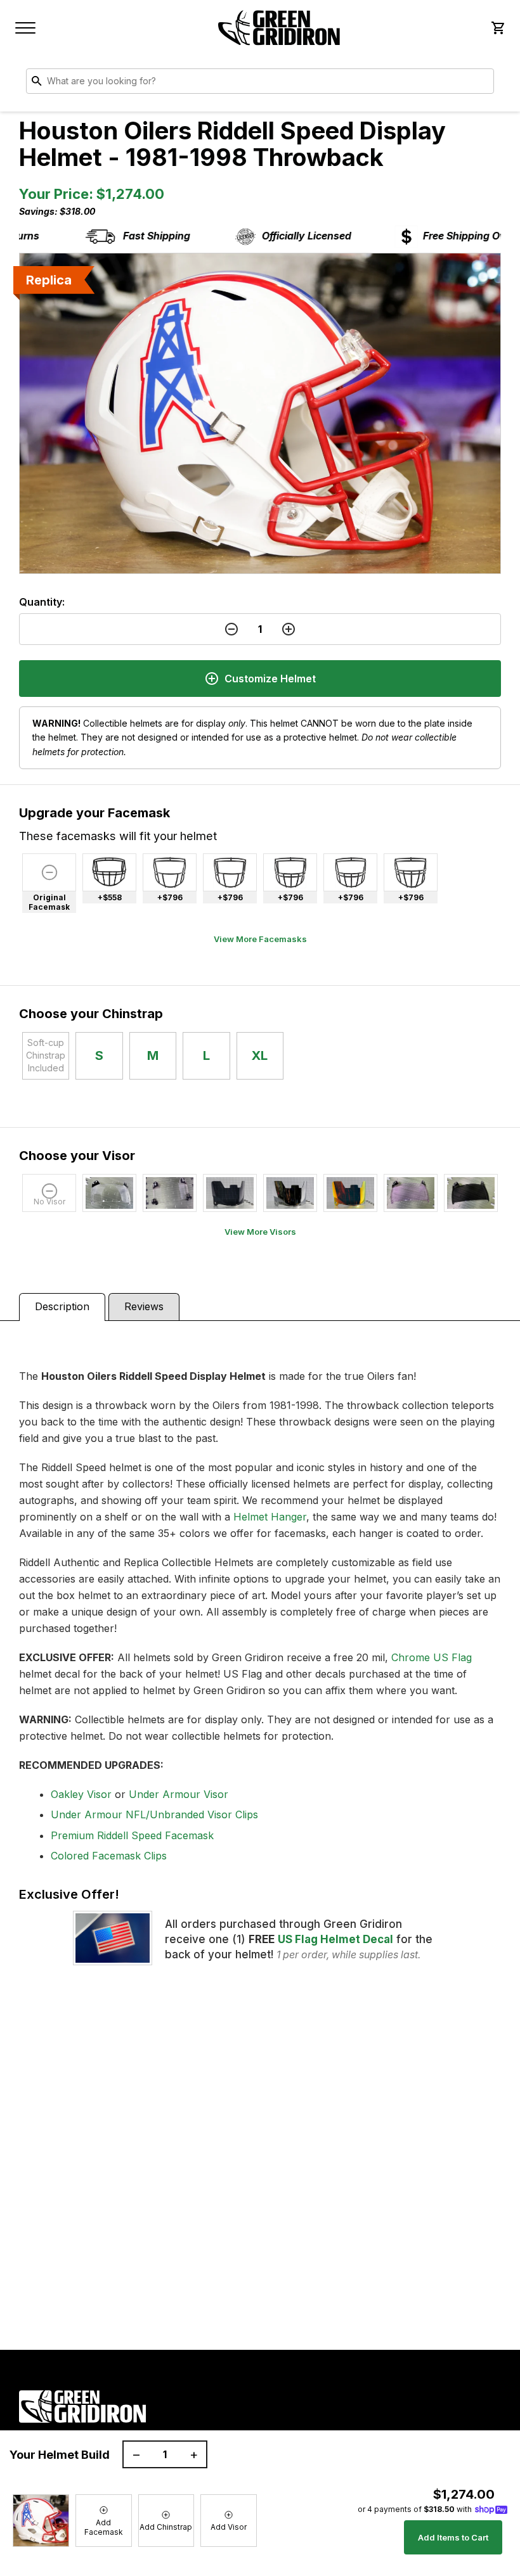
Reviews (144, 1306)
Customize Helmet (270, 679)
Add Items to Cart (453, 2537)
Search (481, 84)
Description (62, 1306)
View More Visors (260, 1232)
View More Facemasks (260, 939)
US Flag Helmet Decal (335, 1939)
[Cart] (497, 28)
